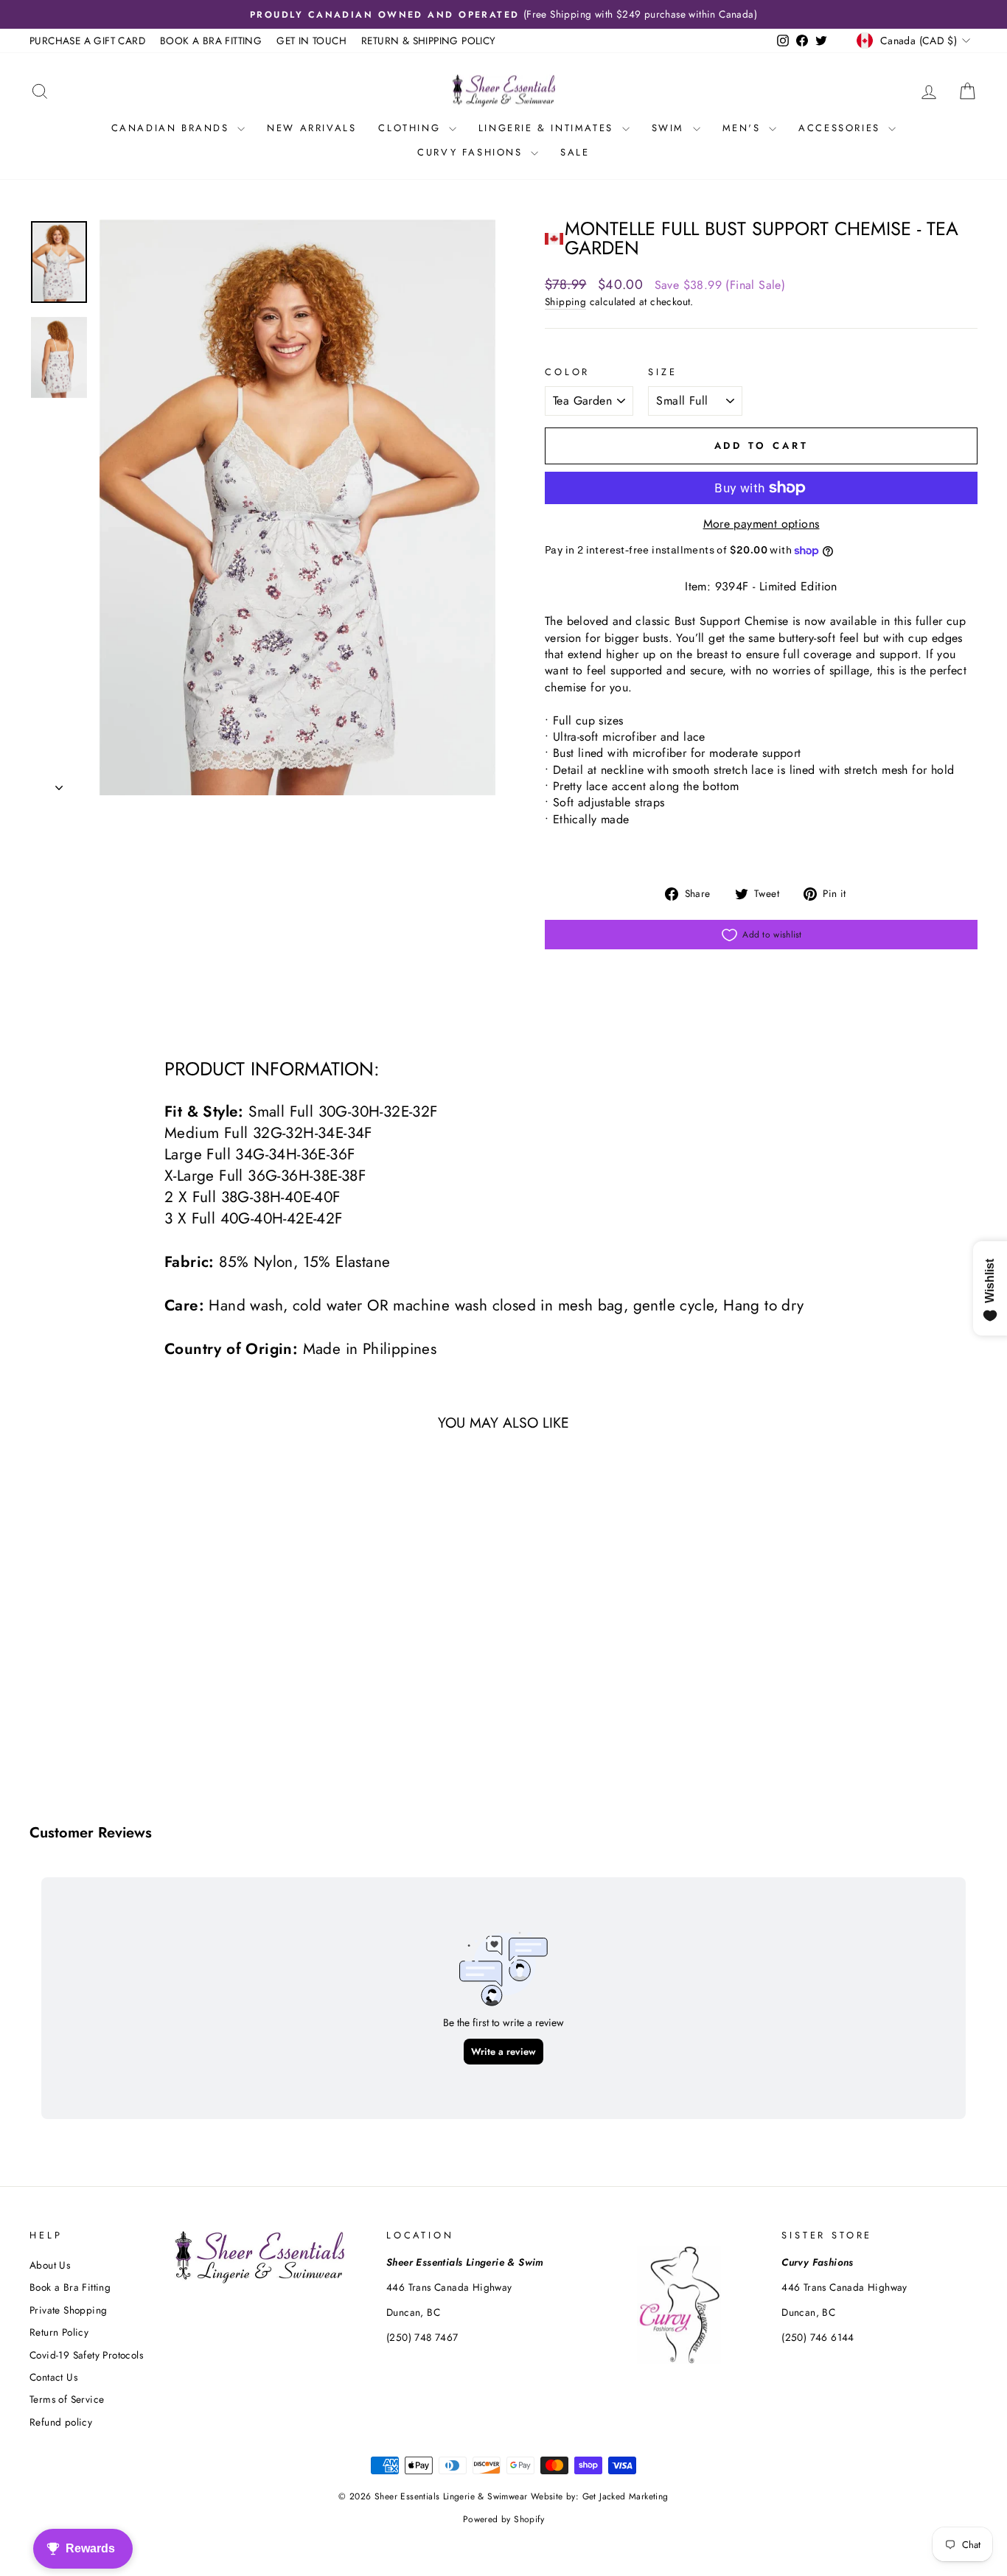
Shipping (565, 302)
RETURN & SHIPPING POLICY (429, 41)
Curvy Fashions (472, 152)
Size (662, 372)
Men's (744, 128)
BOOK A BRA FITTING (211, 41)
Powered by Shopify (503, 2519)
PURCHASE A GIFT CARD (87, 41)
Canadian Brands (173, 128)
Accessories (842, 128)
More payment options (762, 524)
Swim (670, 128)
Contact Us (53, 2377)
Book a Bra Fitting (70, 2287)
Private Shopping (68, 2310)
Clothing (411, 128)
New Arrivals (311, 128)
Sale (575, 152)
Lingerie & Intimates (548, 128)
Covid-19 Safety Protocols (86, 2355)
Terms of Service (67, 2399)
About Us (50, 2265)
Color (567, 372)
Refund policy (61, 2422)
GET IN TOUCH (311, 41)
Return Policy (59, 2332)
